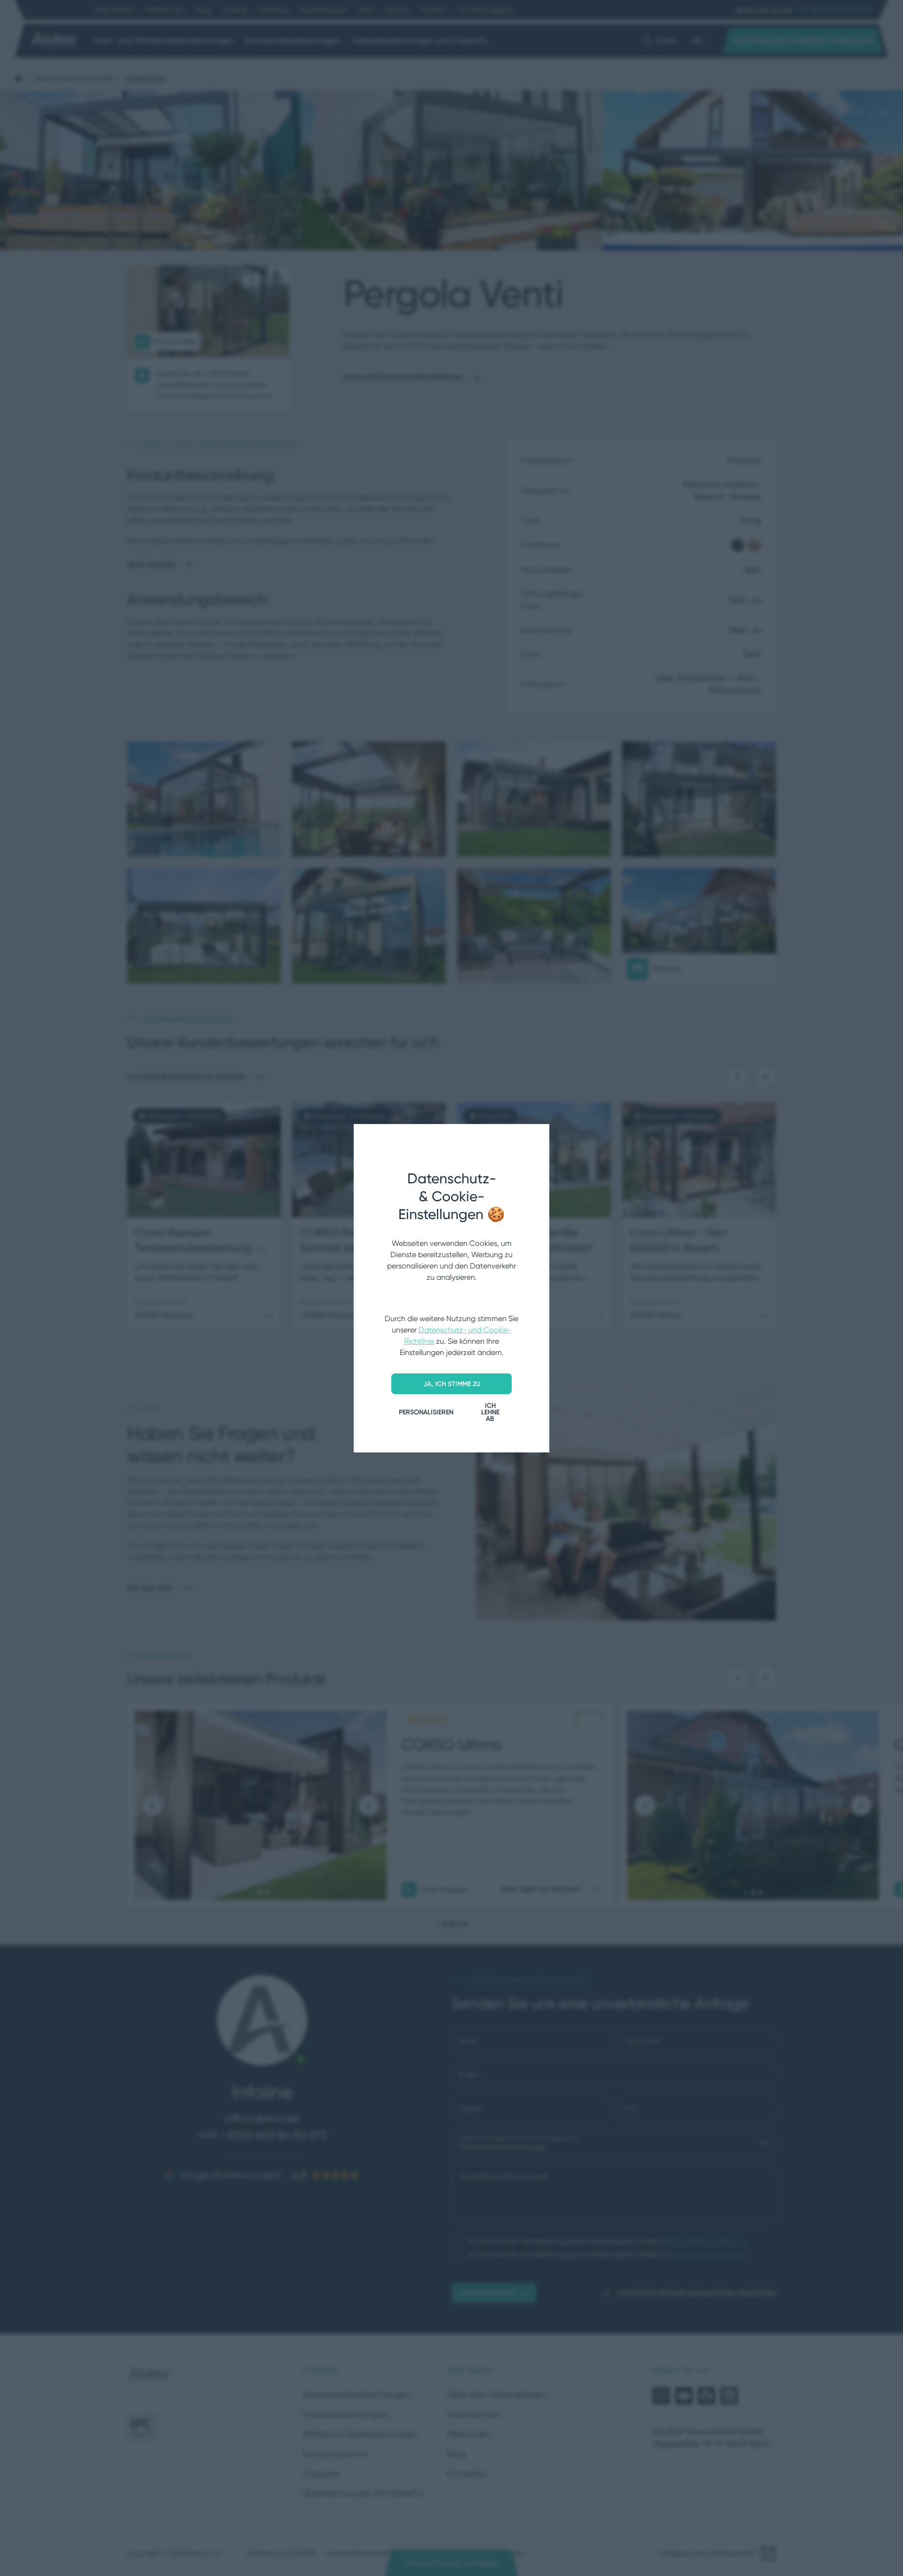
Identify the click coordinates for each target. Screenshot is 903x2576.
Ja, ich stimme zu (452, 1384)
